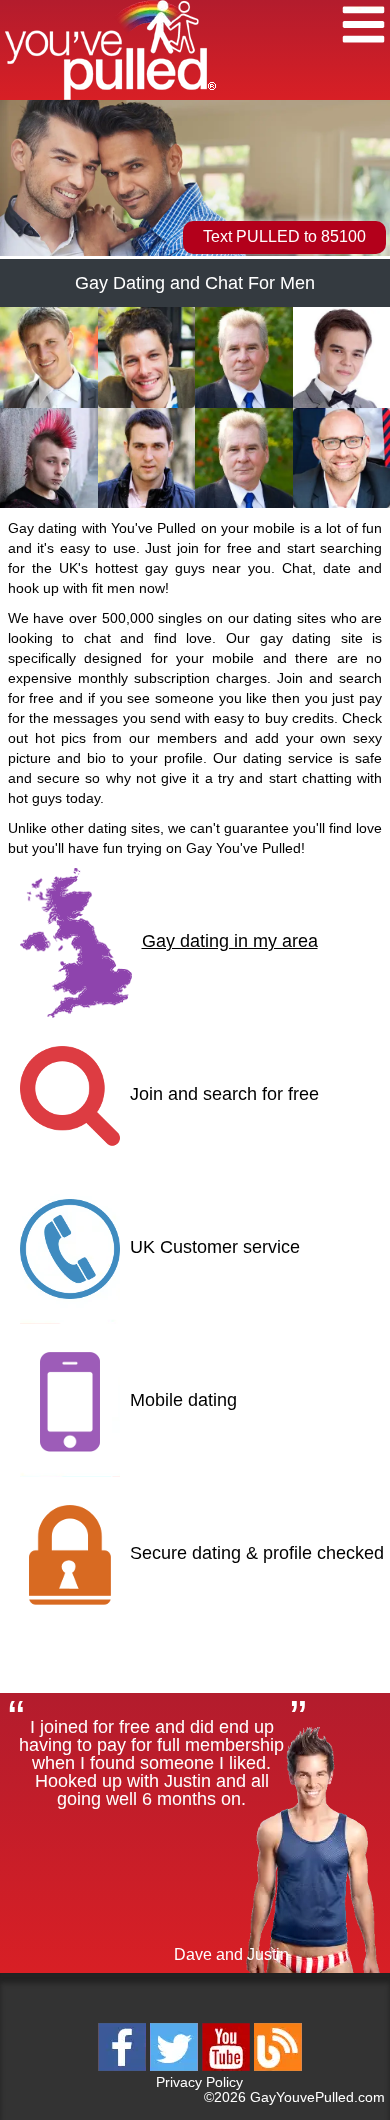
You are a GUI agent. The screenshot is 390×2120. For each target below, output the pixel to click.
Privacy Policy (199, 2082)
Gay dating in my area (230, 941)
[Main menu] (363, 27)
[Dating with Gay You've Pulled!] (111, 96)
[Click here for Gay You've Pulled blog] (278, 2067)
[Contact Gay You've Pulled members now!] (49, 404)
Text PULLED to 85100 (284, 236)
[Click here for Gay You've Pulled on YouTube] (228, 2067)
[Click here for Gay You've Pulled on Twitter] (176, 2067)
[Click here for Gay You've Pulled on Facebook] (124, 2067)
